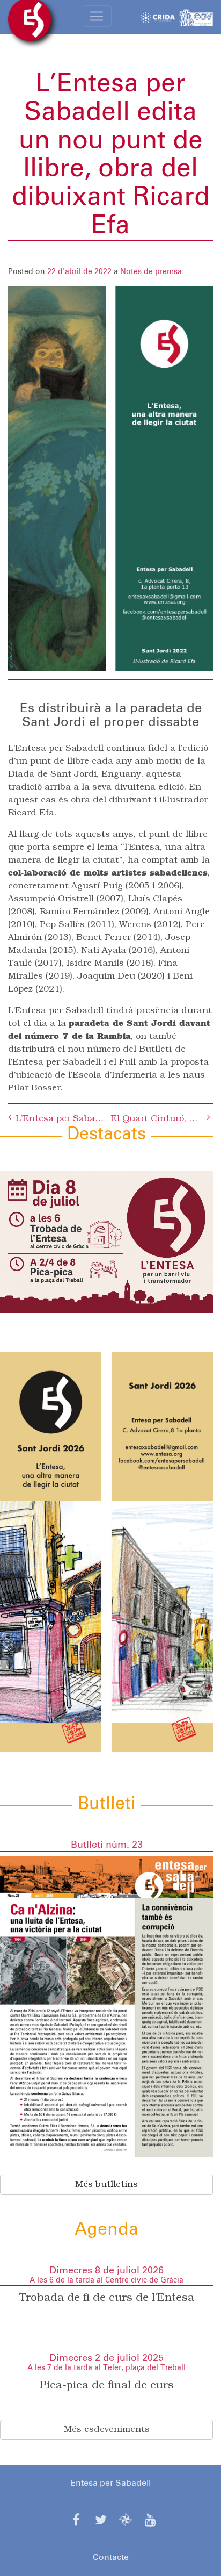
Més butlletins (106, 2185)
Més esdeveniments (107, 2430)
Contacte (111, 2557)
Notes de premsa (151, 272)
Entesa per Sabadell (110, 2483)
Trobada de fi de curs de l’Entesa (107, 2298)
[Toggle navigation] (97, 16)
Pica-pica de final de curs (107, 2386)
